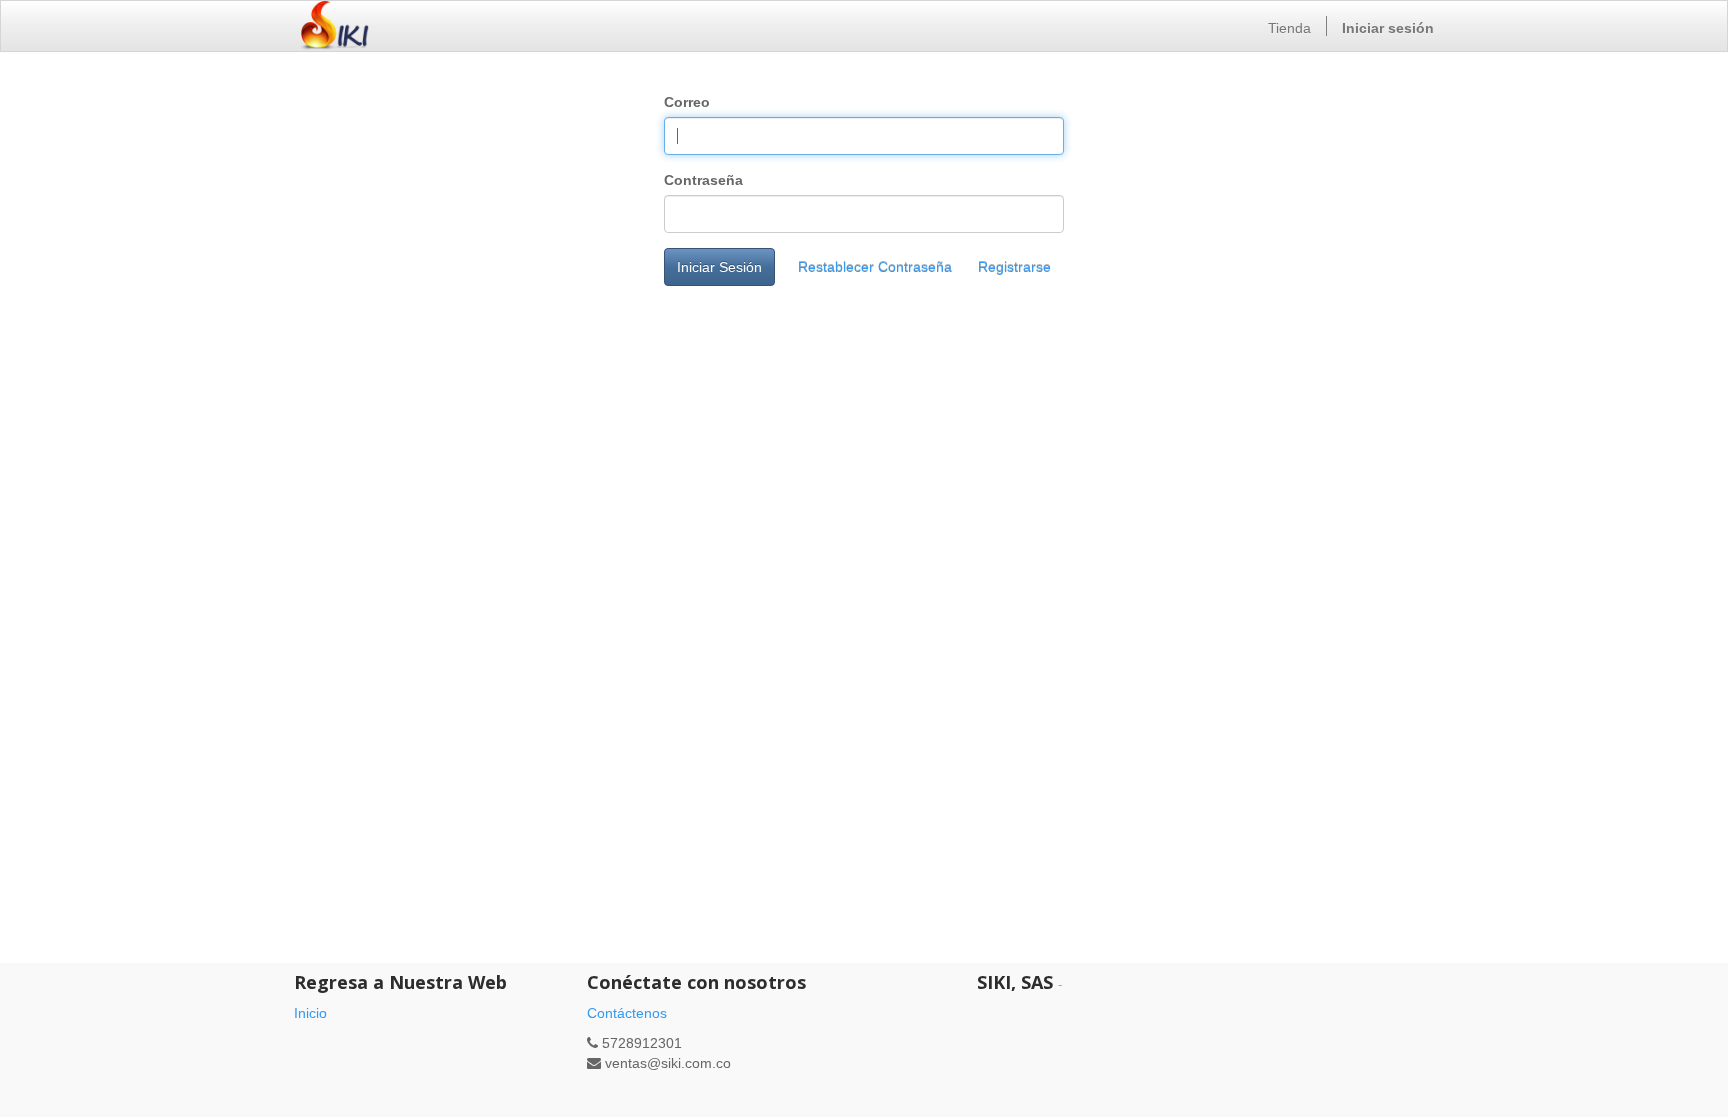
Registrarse (1014, 267)
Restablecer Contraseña (875, 267)
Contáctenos (627, 1013)
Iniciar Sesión (719, 267)
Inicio (310, 1013)
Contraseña (703, 180)
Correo (687, 102)
